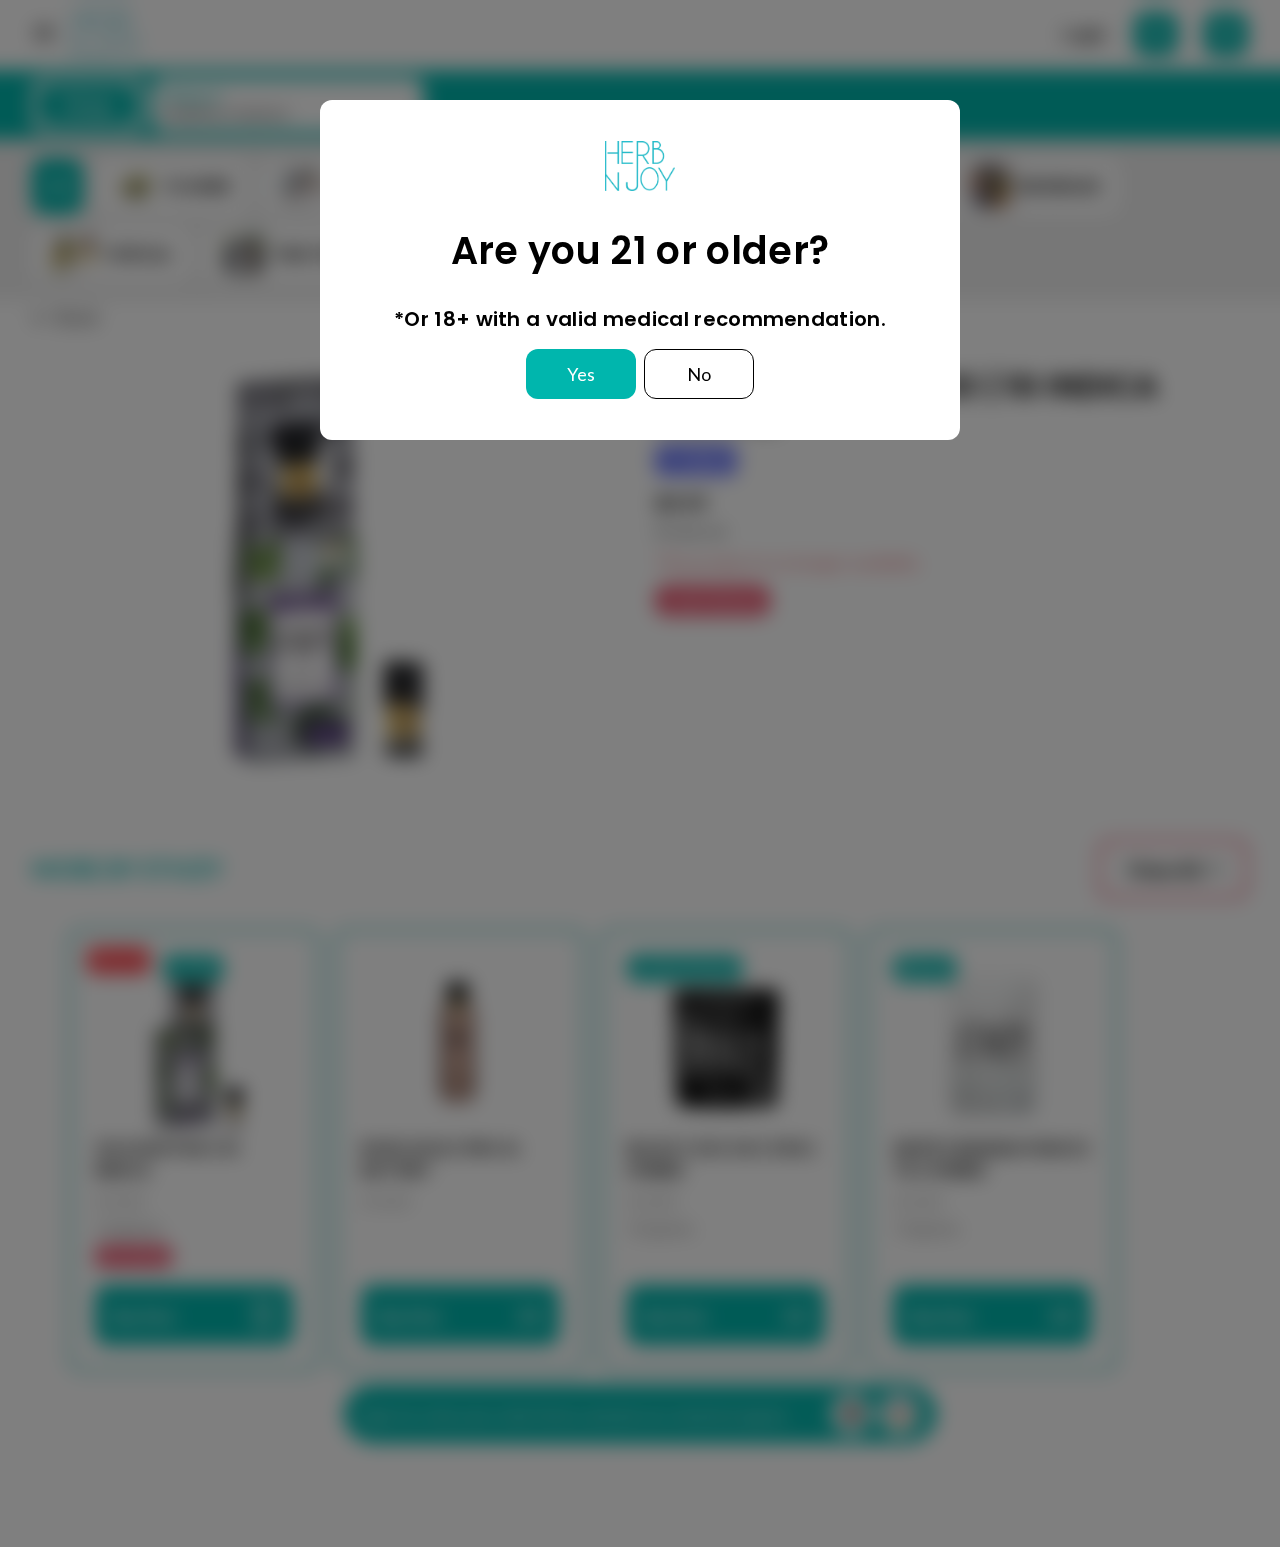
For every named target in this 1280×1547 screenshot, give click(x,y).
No (699, 374)
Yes (581, 374)
